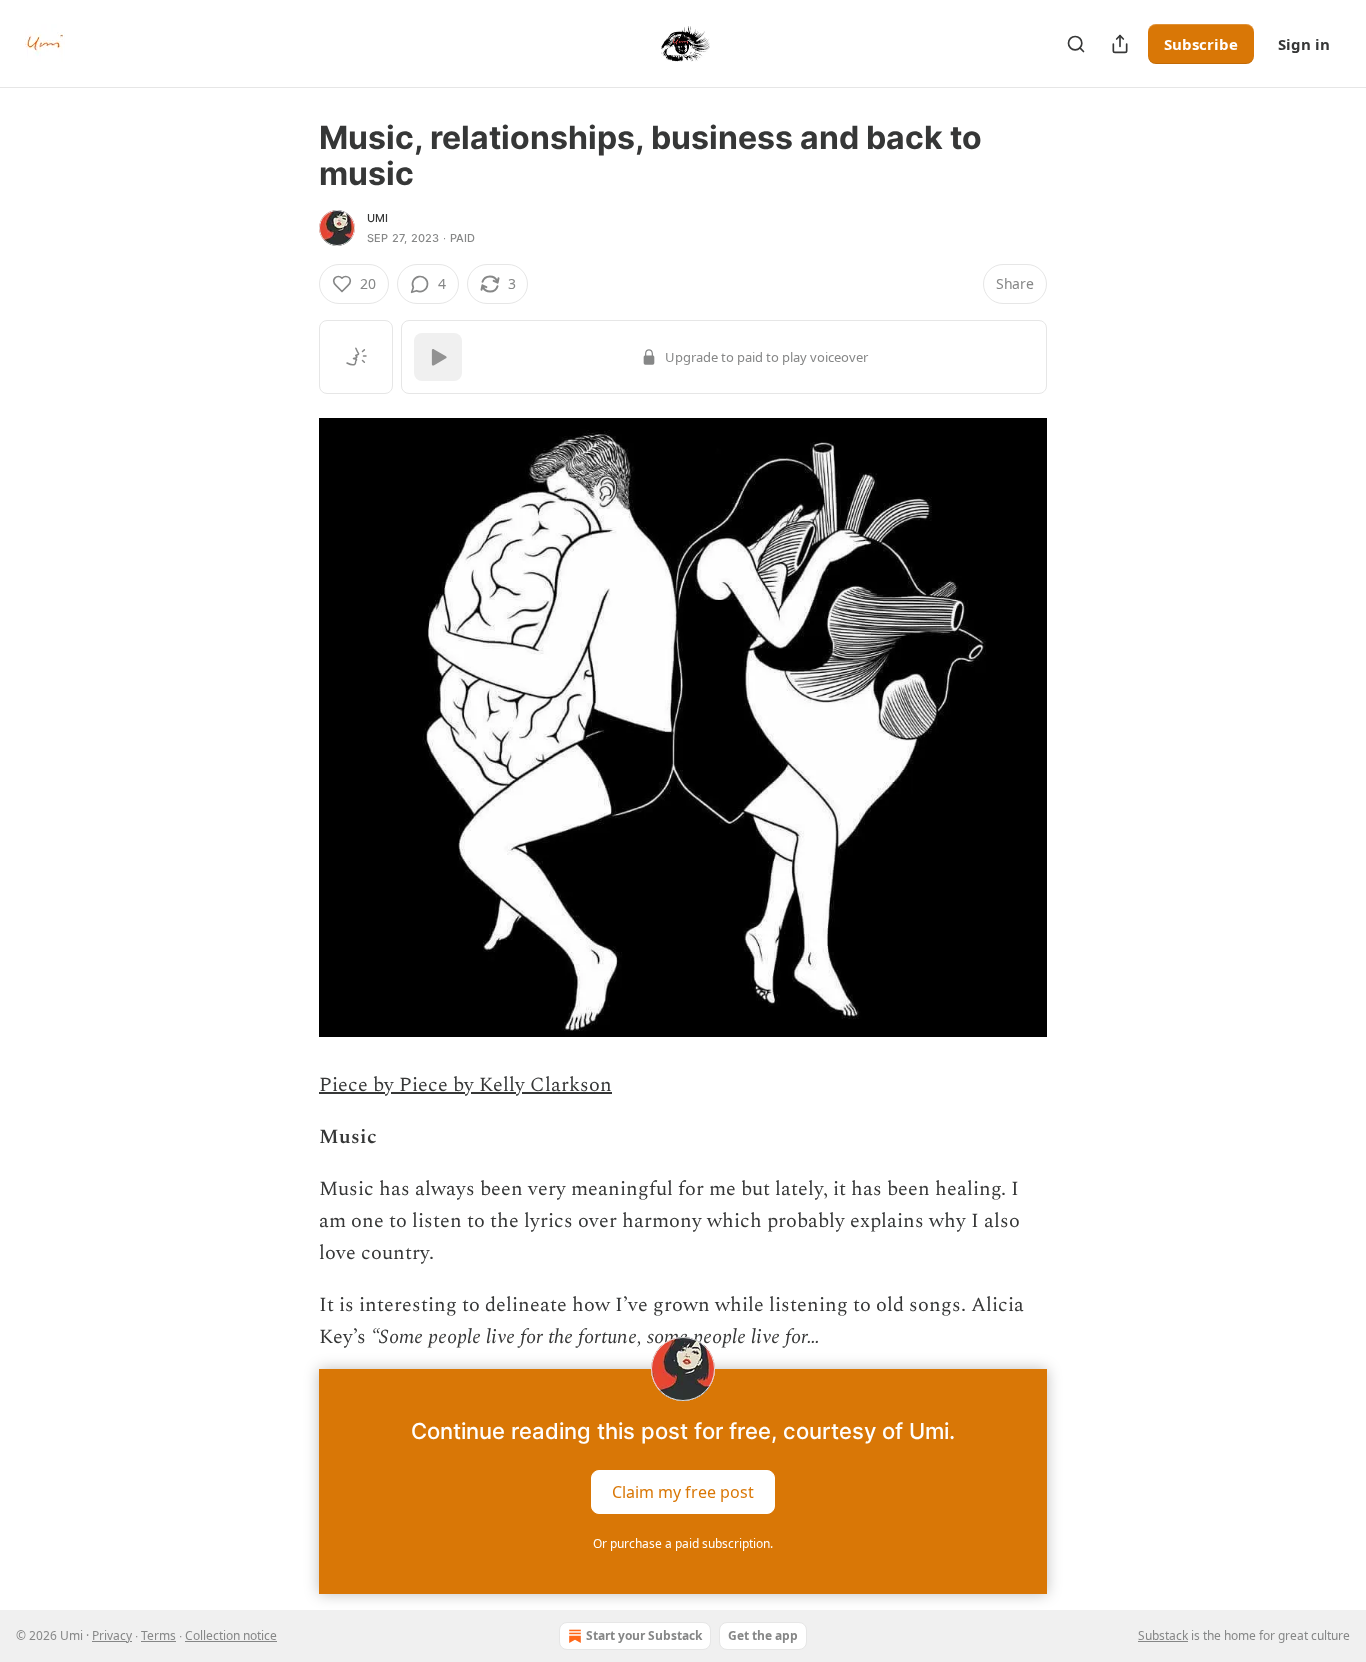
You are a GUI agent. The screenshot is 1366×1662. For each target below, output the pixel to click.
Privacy (112, 1635)
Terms (158, 1635)
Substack (1163, 1635)
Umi (378, 218)
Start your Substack (644, 1635)
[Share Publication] (1120, 44)
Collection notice (231, 1635)
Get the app (763, 1635)
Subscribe (1201, 44)
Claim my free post (683, 1492)
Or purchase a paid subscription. (683, 1543)
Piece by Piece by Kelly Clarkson (465, 1085)
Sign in (1304, 44)
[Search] (1076, 44)
